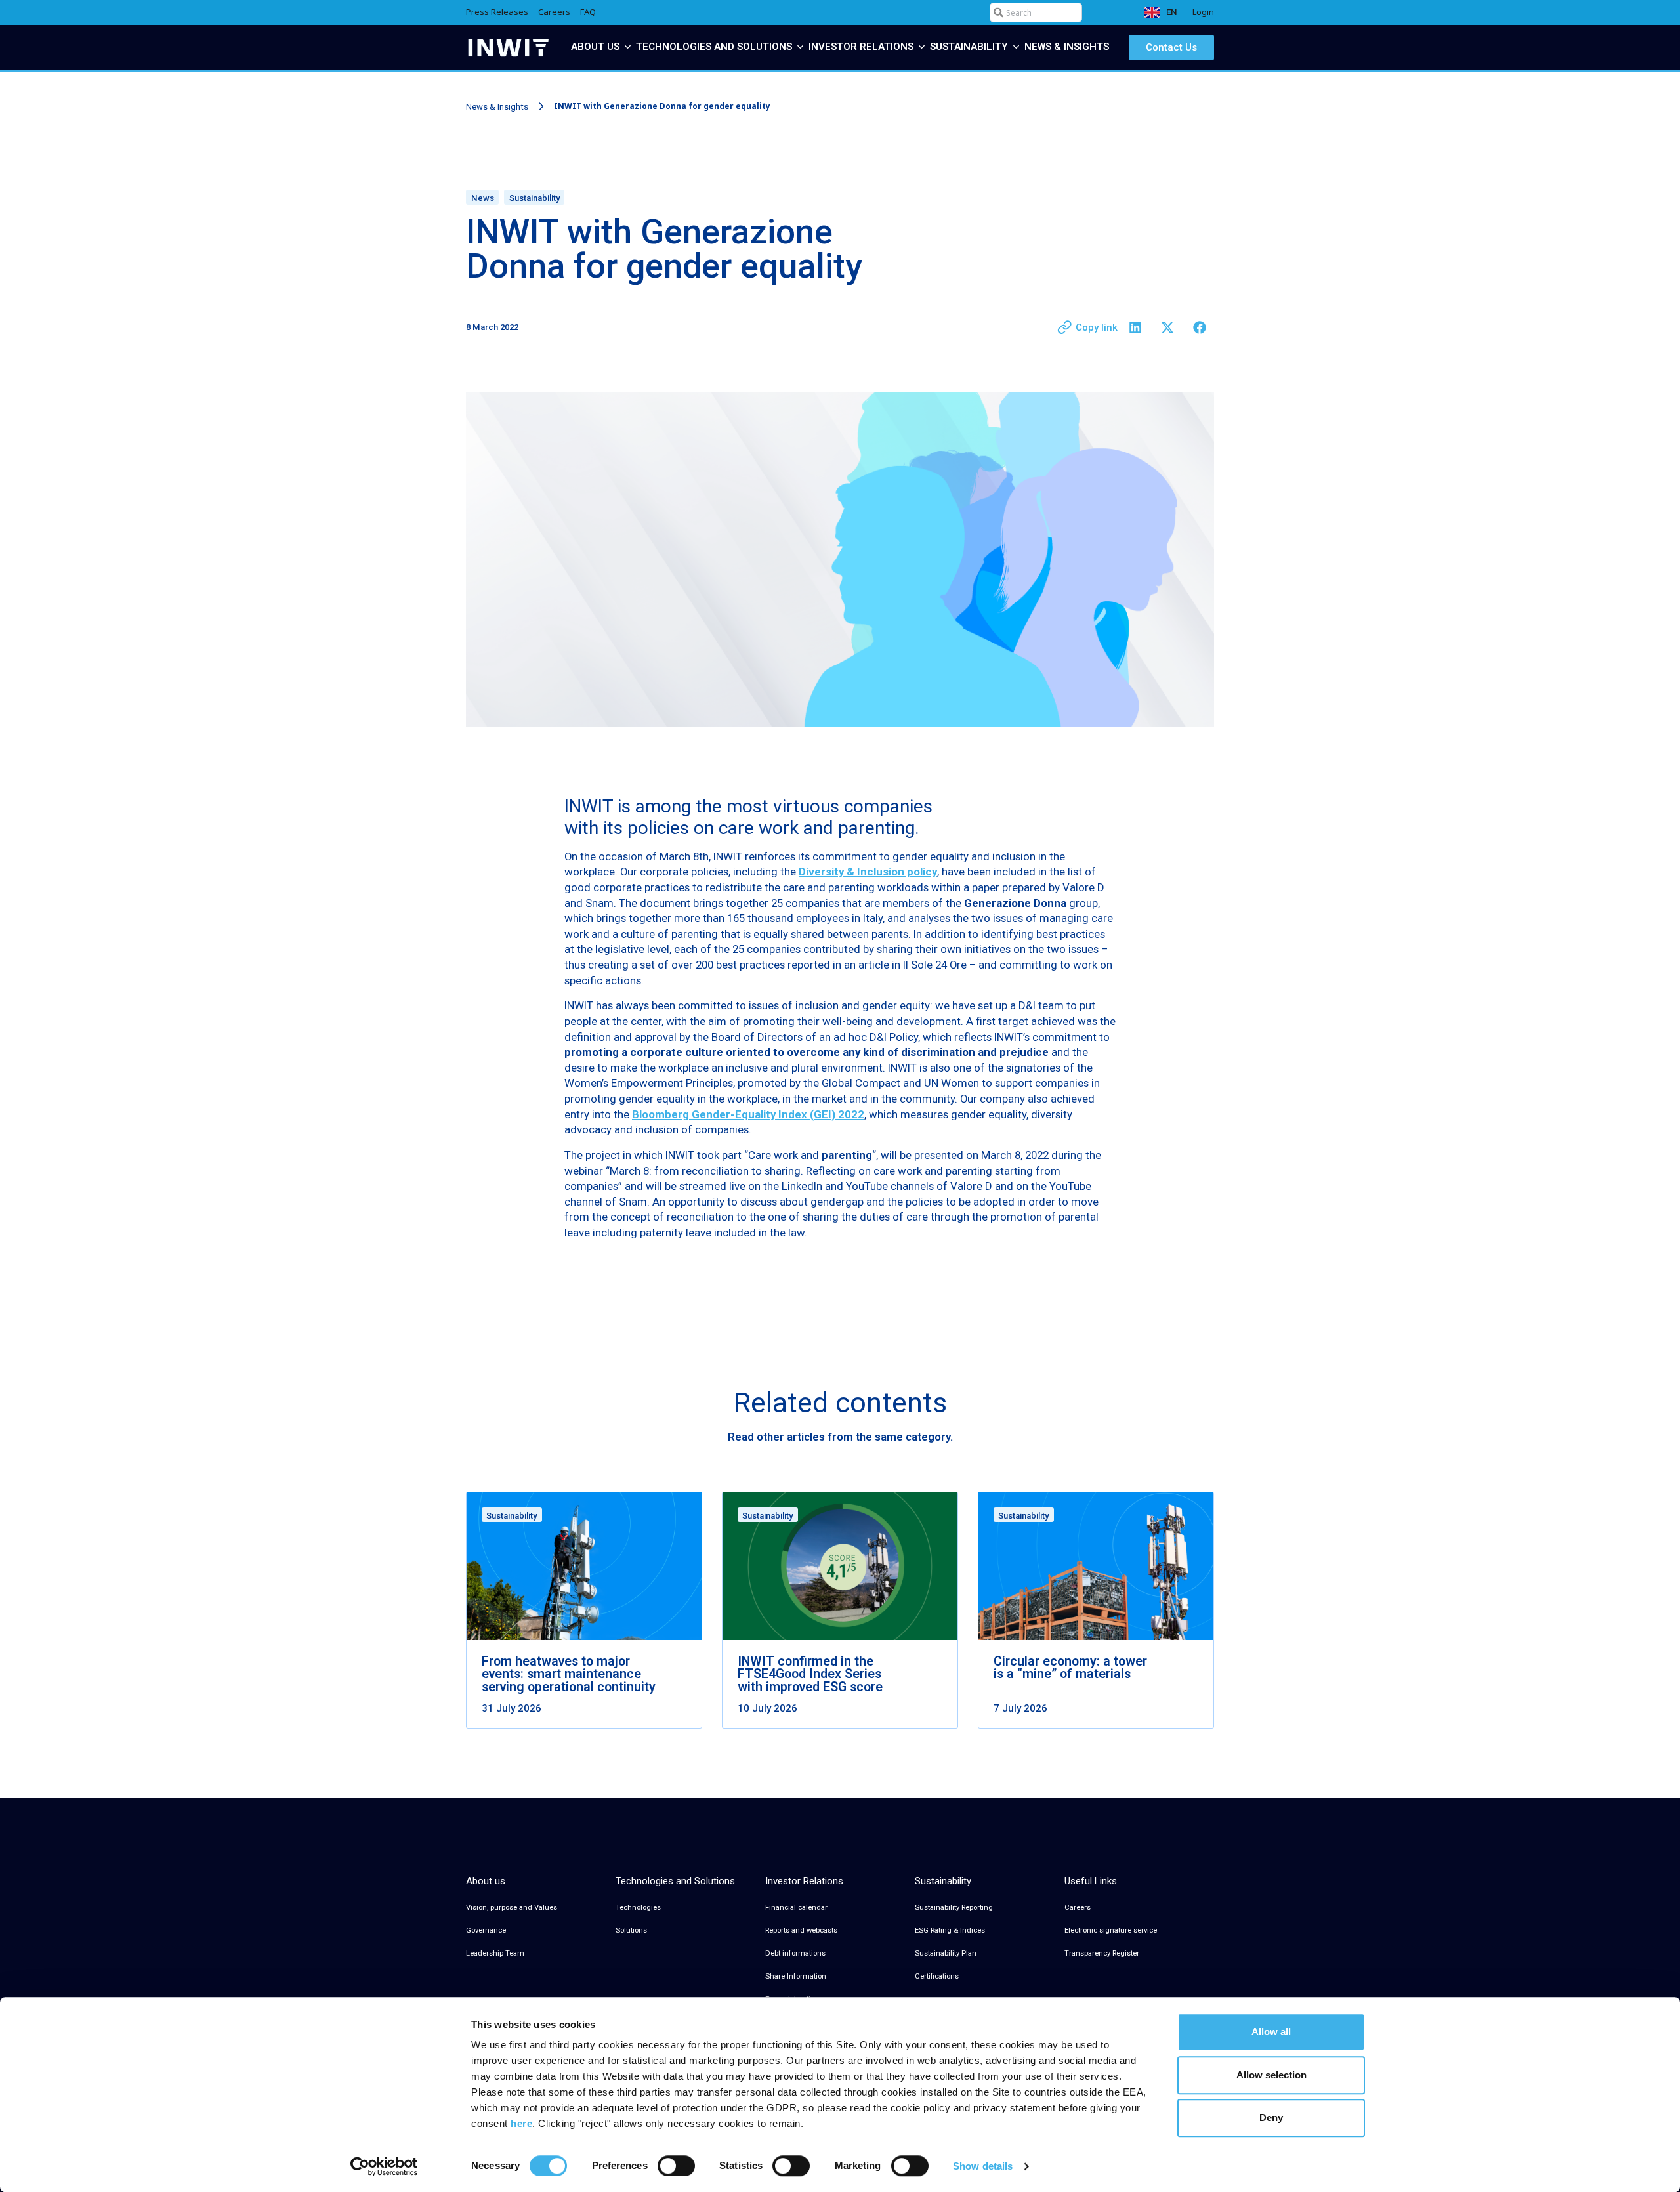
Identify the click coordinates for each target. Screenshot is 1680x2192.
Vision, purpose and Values (512, 1907)
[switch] (676, 2166)
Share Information (796, 1976)
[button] (1135, 328)
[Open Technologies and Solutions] (800, 47)
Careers (1078, 1907)
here (521, 2123)
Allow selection (1271, 2075)
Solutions (631, 1930)
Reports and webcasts (801, 1930)
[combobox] (1036, 12)
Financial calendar (796, 1907)
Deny (1271, 2118)
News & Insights (497, 107)
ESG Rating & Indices (950, 1930)
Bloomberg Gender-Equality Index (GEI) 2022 (748, 1114)
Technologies (638, 1907)
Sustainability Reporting (954, 1907)
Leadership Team (495, 1953)
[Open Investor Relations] (922, 47)
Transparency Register (1102, 1953)
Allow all (1271, 2032)
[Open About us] (628, 47)
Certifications (937, 1976)
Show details (983, 2166)
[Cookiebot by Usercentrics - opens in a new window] (384, 2166)
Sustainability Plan (946, 1953)
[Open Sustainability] (1016, 47)
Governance (486, 1930)
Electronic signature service (1111, 1930)
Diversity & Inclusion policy (868, 872)
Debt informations (795, 1953)
